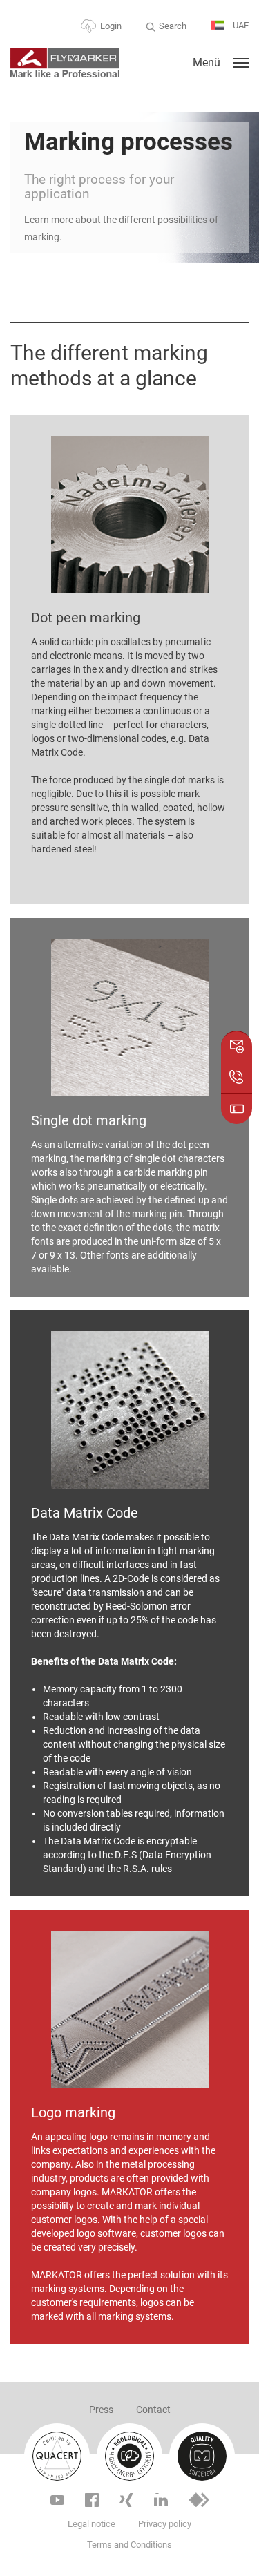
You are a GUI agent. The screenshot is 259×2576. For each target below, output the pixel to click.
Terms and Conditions (129, 2545)
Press (101, 2410)
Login (111, 26)
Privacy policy (165, 2524)
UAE (240, 25)
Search (173, 26)
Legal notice (92, 2524)
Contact (153, 2410)
